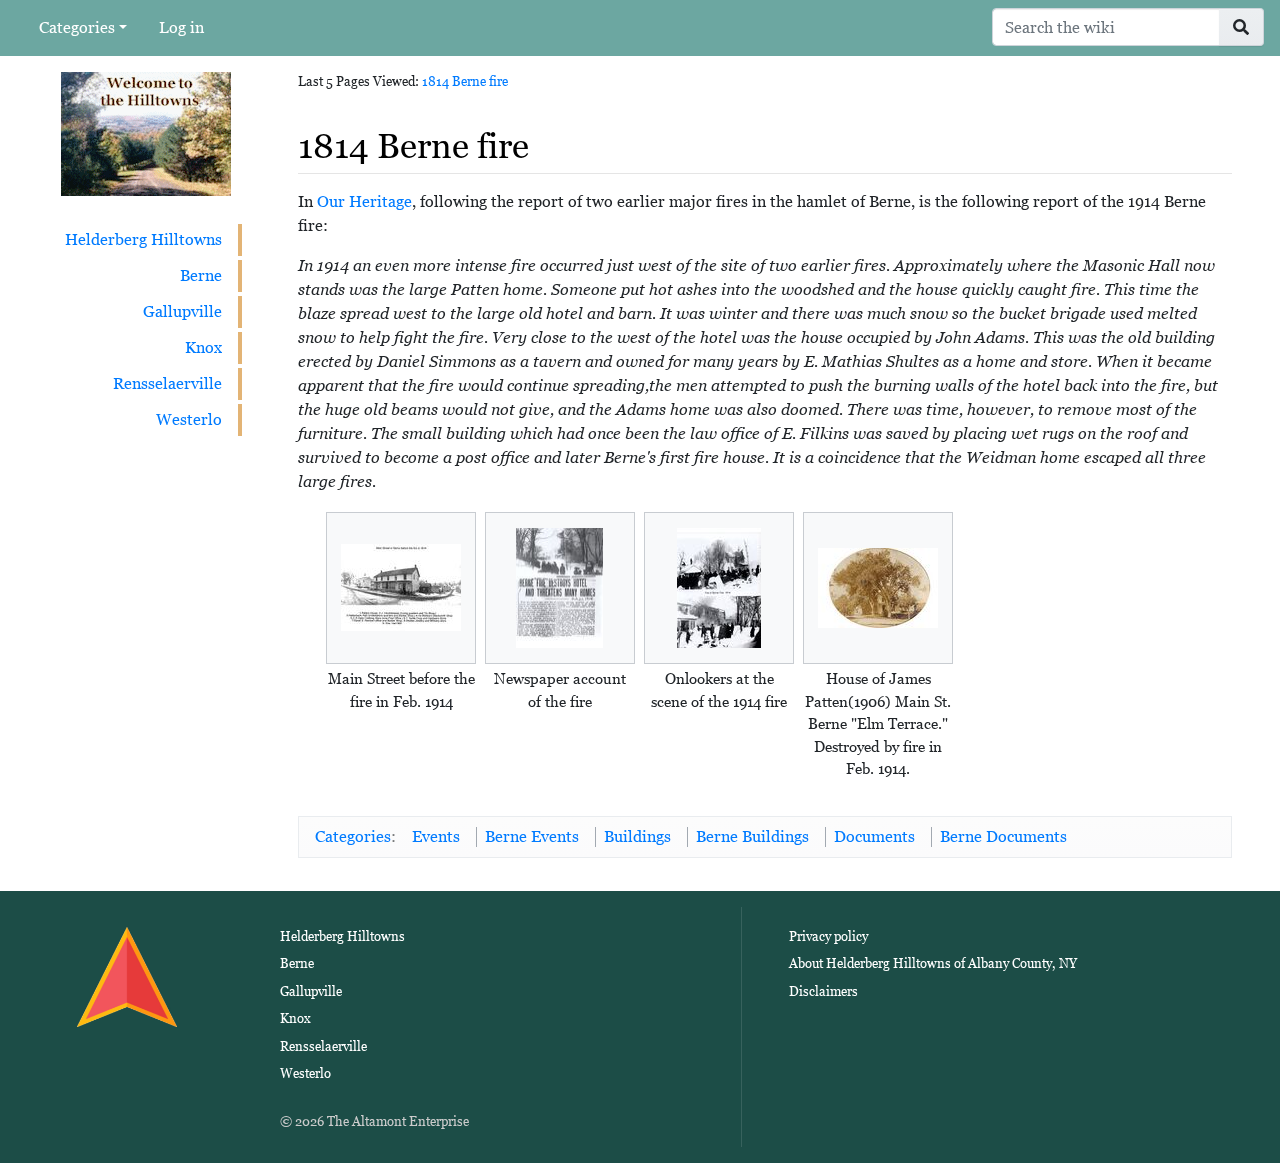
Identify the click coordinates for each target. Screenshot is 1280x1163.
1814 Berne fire (465, 81)
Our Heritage (364, 201)
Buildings (637, 836)
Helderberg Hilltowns (143, 239)
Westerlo (189, 419)
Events (436, 836)
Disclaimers (823, 991)
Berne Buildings (752, 836)
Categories (77, 27)
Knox (203, 347)
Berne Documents (1003, 836)
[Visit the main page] (146, 132)
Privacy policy (828, 936)
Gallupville (182, 311)
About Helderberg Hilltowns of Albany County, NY (933, 963)
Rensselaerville (167, 383)
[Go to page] (1241, 27)
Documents (874, 836)
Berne (201, 275)
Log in (181, 27)
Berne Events (532, 836)
